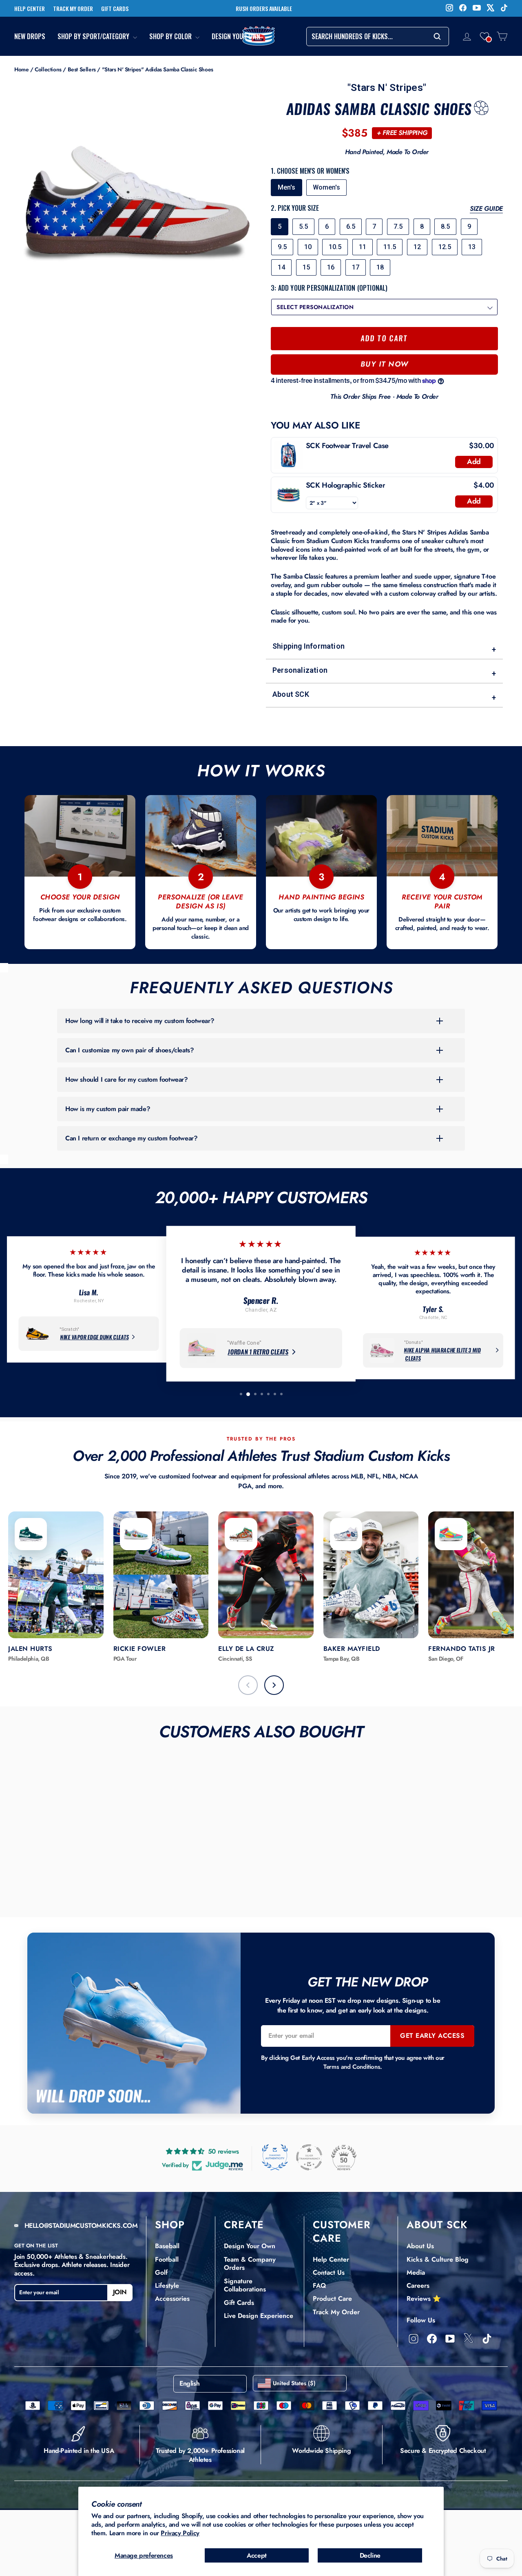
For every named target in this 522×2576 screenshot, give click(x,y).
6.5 (351, 226)
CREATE (244, 2225)
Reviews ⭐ (424, 2299)
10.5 (335, 247)
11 (363, 247)
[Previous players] (248, 1685)
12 (417, 247)
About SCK (384, 696)
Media (416, 2272)
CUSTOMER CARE (342, 2231)
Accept (257, 2555)
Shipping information (384, 648)
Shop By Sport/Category (94, 36)
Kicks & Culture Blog (438, 2259)
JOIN (120, 2292)
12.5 (445, 247)
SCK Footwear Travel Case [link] (347, 446)
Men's (286, 187)
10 (308, 247)
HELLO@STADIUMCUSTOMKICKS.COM (81, 2226)
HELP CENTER (30, 9)
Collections (48, 69)
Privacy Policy (180, 2533)
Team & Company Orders (250, 2264)
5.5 (303, 226)
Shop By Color (171, 36)
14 (281, 267)
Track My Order (336, 2312)
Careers (418, 2285)
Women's (326, 187)
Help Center (331, 2259)
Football (167, 2259)
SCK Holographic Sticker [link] (346, 485)
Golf (161, 2272)
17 (356, 267)
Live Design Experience (259, 2316)
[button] (484, 36)
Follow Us (421, 2320)
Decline (370, 2555)
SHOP (170, 2225)
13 (472, 247)
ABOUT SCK (437, 2225)
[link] (289, 455)
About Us (420, 2246)
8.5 (445, 226)
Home (21, 69)
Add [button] (474, 462)
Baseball (167, 2246)
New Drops (30, 36)
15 (306, 267)
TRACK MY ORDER (73, 9)
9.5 (282, 247)
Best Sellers (82, 69)
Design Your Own (236, 36)
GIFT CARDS (115, 9)
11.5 (390, 247)
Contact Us (329, 2272)
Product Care (332, 2299)
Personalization (384, 672)
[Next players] (274, 1685)
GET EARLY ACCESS (432, 2036)
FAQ (319, 2285)
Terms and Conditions (352, 2067)
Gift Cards (239, 2303)
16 (331, 267)
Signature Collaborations (245, 2285)
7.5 (398, 226)
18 (380, 267)
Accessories (172, 2299)
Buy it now (385, 364)
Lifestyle (167, 2285)
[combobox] (378, 36)
